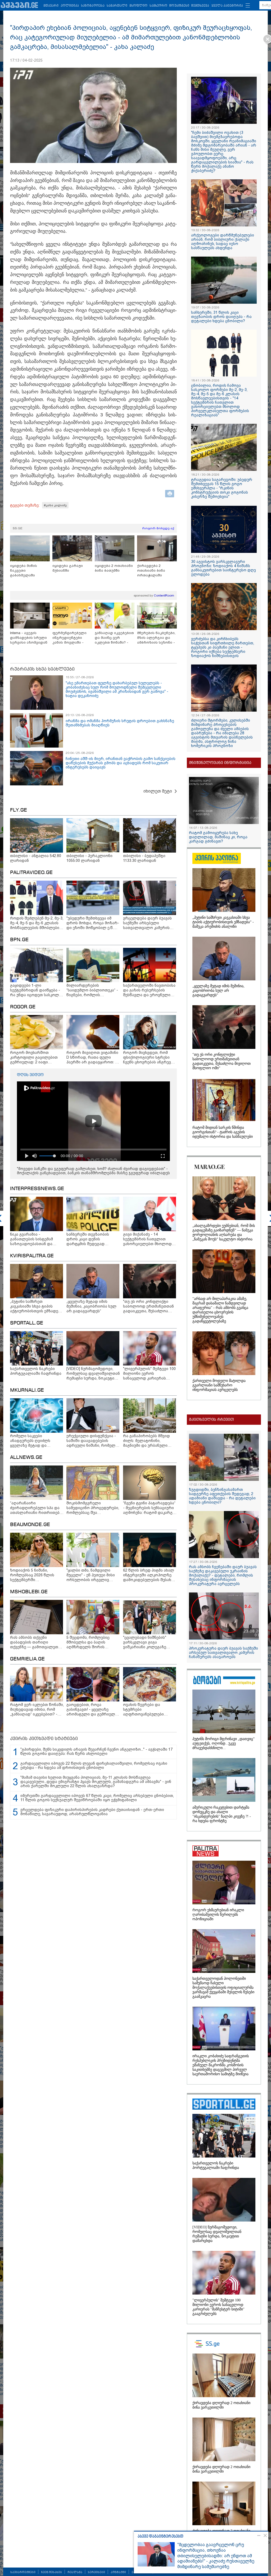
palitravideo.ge (31, 873)
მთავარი (51, 6)
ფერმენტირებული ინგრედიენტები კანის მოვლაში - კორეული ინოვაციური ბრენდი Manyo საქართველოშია (72, 638)
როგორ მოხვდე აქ (158, 528)
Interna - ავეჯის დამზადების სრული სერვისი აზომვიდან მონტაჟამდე (29, 638)
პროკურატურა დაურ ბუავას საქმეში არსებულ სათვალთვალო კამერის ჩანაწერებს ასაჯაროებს (223, 1653)
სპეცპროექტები (23, 2572)
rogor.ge (23, 1007)
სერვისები (96, 2572)
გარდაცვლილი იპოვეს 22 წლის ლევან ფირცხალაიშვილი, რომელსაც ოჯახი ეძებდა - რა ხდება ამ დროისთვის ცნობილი (94, 1765)
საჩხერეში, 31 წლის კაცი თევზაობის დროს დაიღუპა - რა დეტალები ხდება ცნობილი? (221, 317)
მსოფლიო (138, 6)
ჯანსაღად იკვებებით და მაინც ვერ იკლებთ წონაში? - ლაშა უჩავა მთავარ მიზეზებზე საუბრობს (114, 638)
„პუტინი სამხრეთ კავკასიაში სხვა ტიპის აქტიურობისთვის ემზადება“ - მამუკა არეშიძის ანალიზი (223, 922)
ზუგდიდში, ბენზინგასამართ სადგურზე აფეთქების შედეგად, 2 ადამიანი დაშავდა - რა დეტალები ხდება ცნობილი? (222, 1496)
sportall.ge (27, 1323)
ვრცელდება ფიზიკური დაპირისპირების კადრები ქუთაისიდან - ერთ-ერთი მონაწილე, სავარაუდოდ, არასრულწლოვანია (92, 1812)
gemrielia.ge (27, 1659)
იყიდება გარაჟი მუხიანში (68, 568)
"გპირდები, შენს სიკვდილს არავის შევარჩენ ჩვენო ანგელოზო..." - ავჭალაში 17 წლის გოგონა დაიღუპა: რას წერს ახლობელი (96, 1751)
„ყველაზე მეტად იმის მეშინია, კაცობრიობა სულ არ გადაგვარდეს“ (218, 991)
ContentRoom (164, 595)
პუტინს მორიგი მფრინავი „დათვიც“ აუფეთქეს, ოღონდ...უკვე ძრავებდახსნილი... (223, 1743)
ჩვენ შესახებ (51, 2572)
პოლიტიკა (70, 6)
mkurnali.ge (27, 1390)
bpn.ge (19, 940)
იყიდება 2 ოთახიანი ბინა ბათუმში (114, 568)
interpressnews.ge (37, 1189)
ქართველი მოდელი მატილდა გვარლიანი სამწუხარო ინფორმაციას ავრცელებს (219, 1385)
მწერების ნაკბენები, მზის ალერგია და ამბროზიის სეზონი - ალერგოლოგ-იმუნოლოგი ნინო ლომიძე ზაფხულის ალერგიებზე (156, 638)
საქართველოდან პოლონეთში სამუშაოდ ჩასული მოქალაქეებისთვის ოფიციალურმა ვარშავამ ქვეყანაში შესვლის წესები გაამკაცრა (223, 1988)
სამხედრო (158, 6)
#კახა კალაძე (55, 505)
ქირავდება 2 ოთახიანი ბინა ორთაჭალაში (151, 570)
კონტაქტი (118, 2572)
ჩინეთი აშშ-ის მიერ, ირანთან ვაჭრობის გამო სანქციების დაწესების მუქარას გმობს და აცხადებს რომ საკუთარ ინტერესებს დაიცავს (121, 763)
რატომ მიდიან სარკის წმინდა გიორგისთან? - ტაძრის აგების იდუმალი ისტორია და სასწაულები (223, 1132)
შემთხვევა (200, 6)
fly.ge (19, 810)
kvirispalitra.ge (32, 1256)
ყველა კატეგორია (227, 6)
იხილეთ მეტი (158, 791)
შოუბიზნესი (179, 6)
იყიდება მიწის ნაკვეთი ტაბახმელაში (24, 570)
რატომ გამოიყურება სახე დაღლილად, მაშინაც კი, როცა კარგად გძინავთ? (218, 837)
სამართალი (117, 6)
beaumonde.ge (30, 1525)
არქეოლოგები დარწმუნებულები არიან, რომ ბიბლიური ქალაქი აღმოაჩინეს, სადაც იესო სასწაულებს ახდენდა (223, 242)
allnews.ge (26, 1458)
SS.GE (18, 528)
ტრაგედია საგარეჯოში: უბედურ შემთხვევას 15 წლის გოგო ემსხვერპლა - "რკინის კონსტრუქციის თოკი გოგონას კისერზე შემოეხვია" (222, 488)
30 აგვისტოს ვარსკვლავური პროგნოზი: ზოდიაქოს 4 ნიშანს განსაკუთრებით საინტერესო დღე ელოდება (223, 568)
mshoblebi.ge (29, 1592)
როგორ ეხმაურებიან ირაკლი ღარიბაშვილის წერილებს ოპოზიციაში (218, 1915)
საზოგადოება (93, 6)
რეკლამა (75, 2572)
